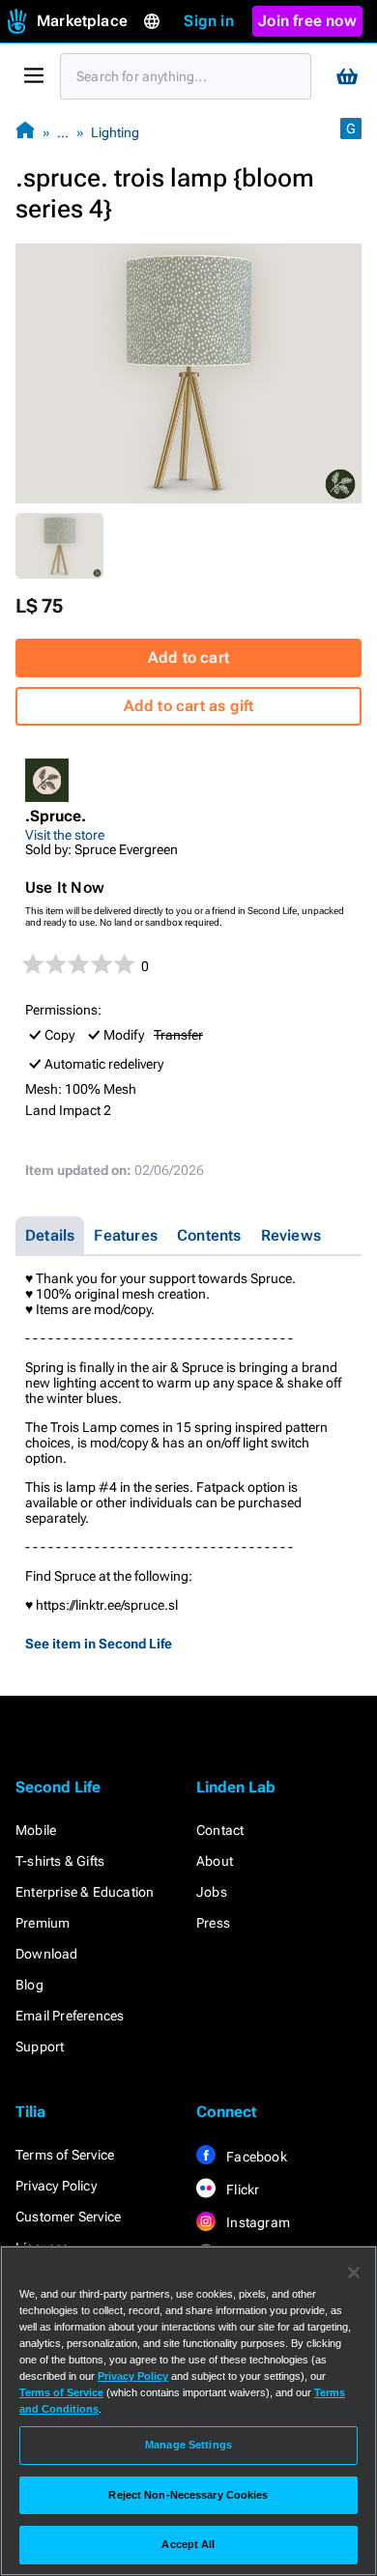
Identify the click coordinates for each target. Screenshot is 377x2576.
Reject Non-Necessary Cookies (188, 2495)
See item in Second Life (99, 1644)
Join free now (307, 21)
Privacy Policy (56, 2186)
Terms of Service (65, 2155)
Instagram (257, 2222)
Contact (220, 1830)
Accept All (188, 2544)
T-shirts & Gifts (60, 1861)
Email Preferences (70, 2016)
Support (40, 2046)
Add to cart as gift (189, 706)
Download (47, 1954)
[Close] (354, 2273)
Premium (43, 1923)
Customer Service (68, 2217)
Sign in (208, 21)
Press (213, 1923)
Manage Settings (188, 2445)
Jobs (212, 1892)
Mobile (36, 1830)
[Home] (25, 132)
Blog (29, 1985)
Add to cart (188, 658)
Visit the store (65, 835)
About (215, 1861)
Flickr (241, 2190)
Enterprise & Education (85, 1892)
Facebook (255, 2157)
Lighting (115, 132)
